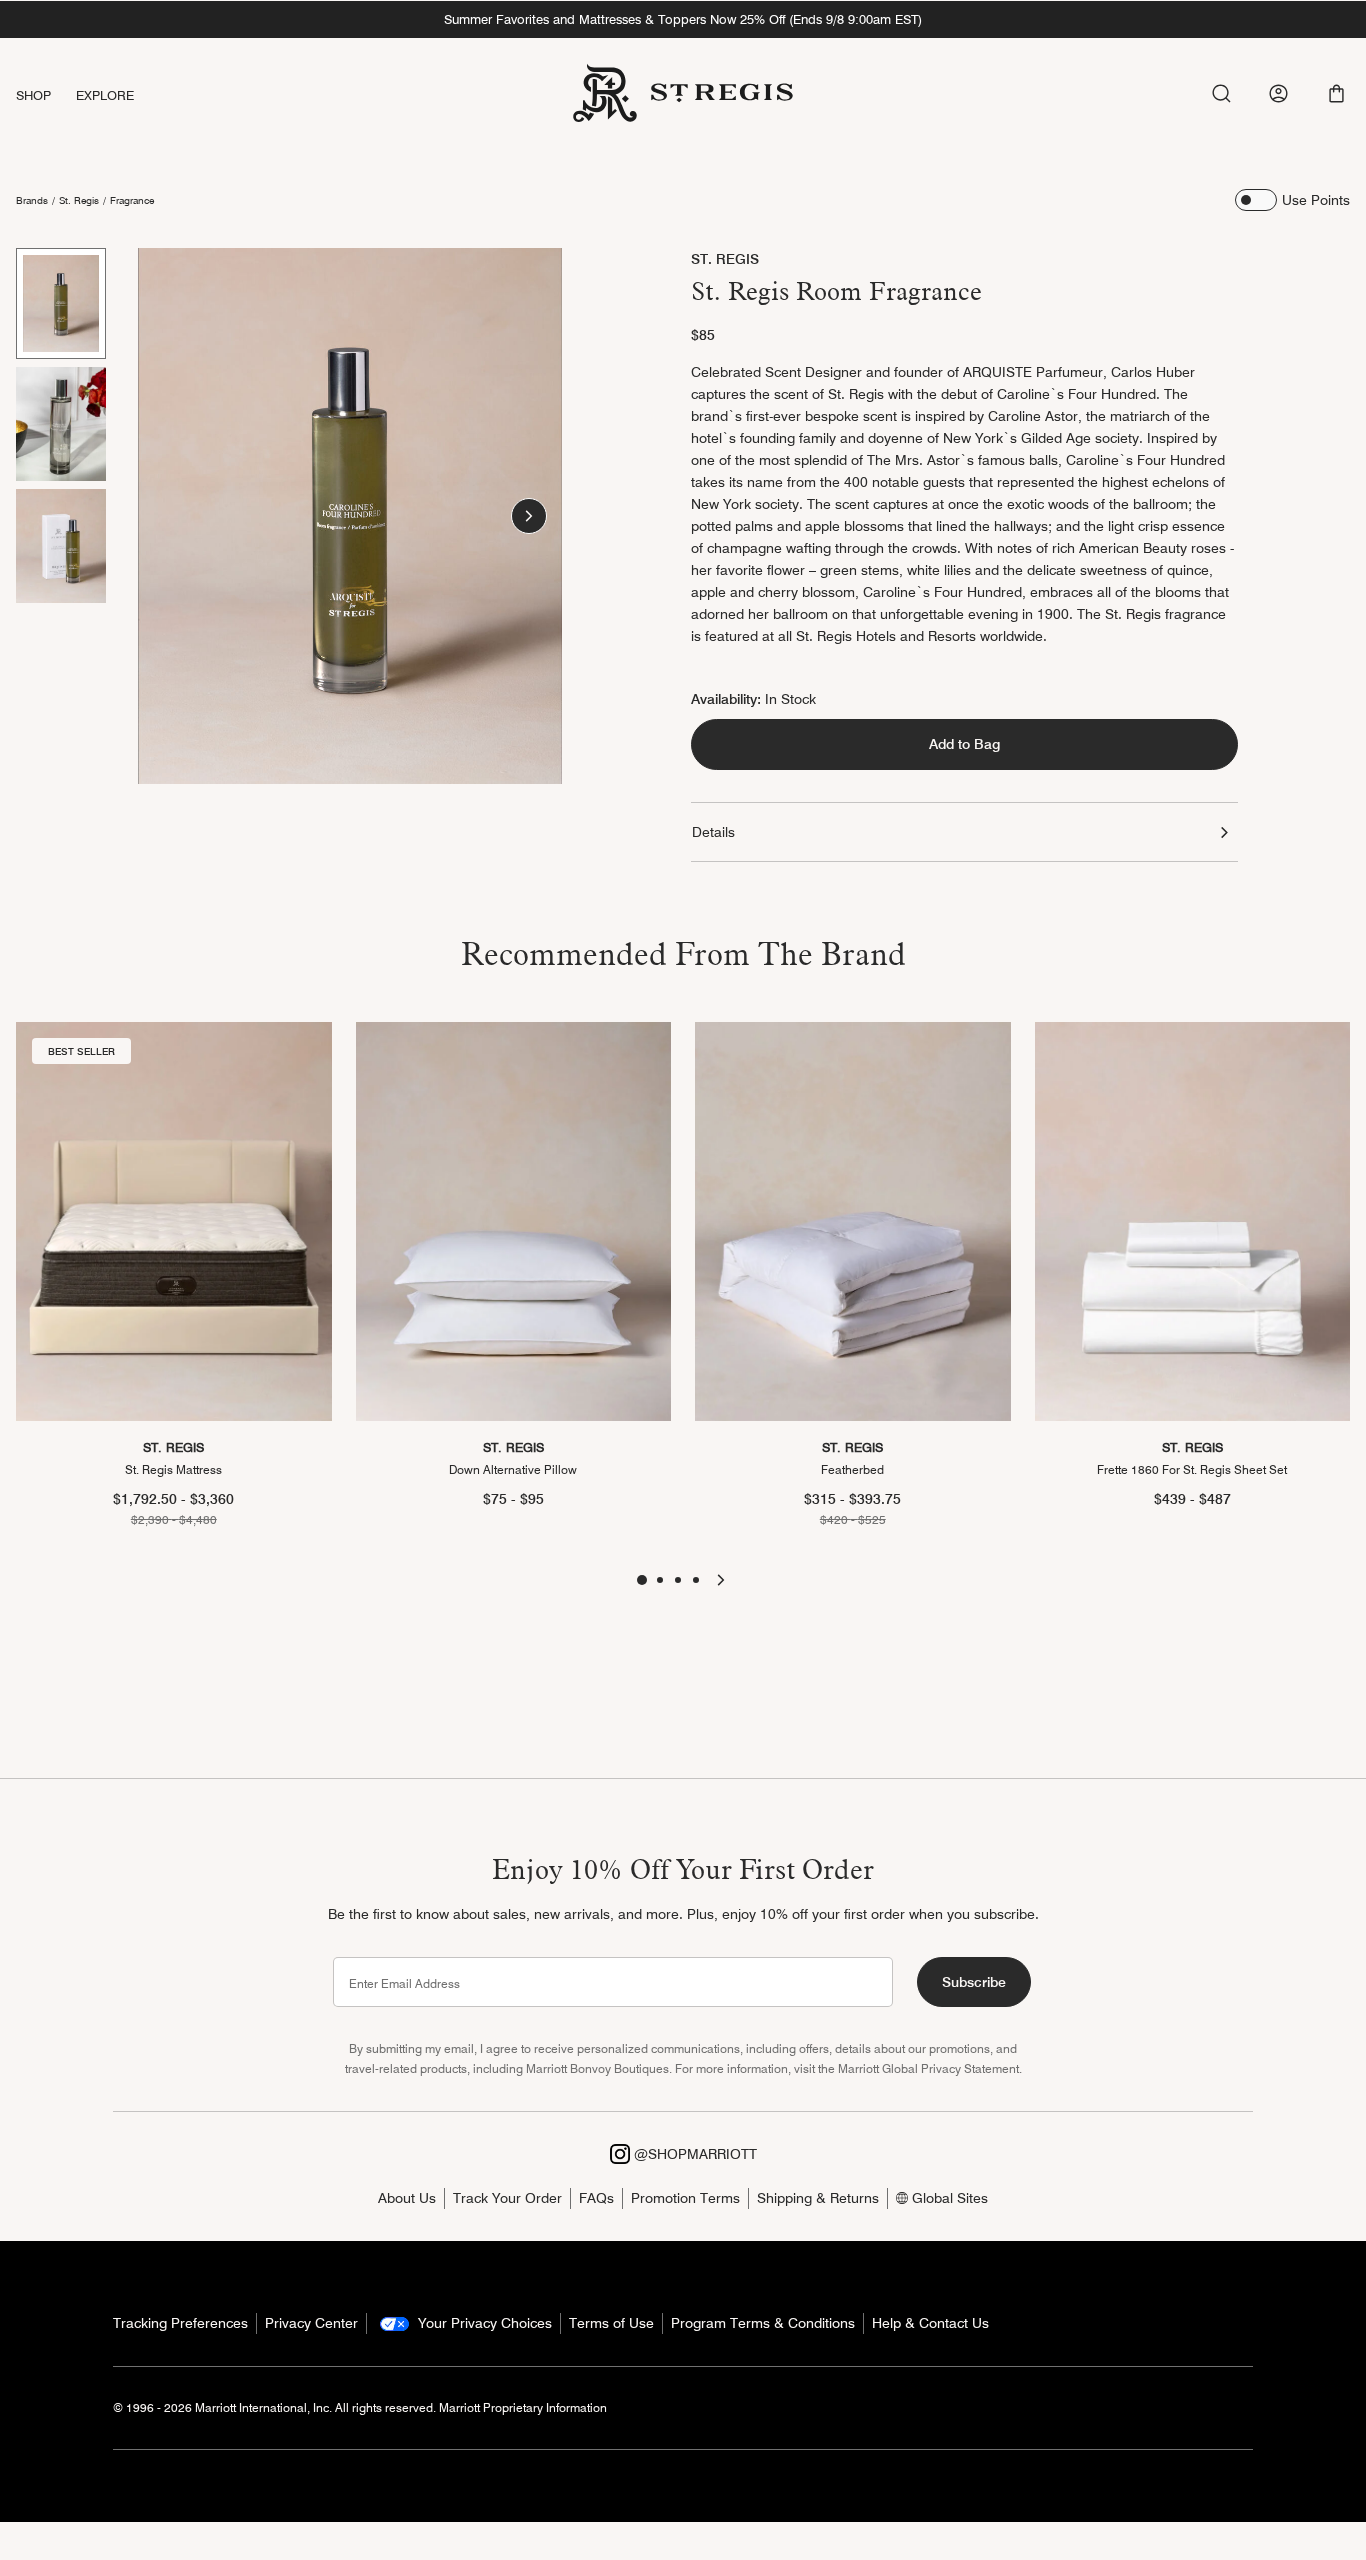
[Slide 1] (61, 303)
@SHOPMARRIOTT (693, 2154)
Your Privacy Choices (483, 2323)
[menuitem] (46, 95)
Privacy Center (311, 2323)
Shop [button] (34, 95)
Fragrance (132, 200)
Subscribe (974, 1982)
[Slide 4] (696, 1580)
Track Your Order (507, 2198)
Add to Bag (964, 744)
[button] (1336, 93)
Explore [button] (105, 95)
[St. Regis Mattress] (174, 1221)
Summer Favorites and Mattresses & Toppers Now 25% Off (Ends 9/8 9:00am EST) (683, 19)
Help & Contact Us (930, 2323)
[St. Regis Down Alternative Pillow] (514, 1221)
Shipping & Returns (818, 2198)
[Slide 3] (61, 546)
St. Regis (79, 200)
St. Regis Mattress (173, 1469)
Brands (32, 200)
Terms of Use (611, 2323)
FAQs (596, 2198)
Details (713, 832)
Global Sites (948, 2198)
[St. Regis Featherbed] (853, 1221)
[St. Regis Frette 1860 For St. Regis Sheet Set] (1193, 1221)
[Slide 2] (61, 424)
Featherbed (852, 1469)
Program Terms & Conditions (763, 2323)
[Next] (529, 516)
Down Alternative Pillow (513, 1469)
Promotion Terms (685, 2198)
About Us (407, 2198)
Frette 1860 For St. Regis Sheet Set (1192, 1469)
